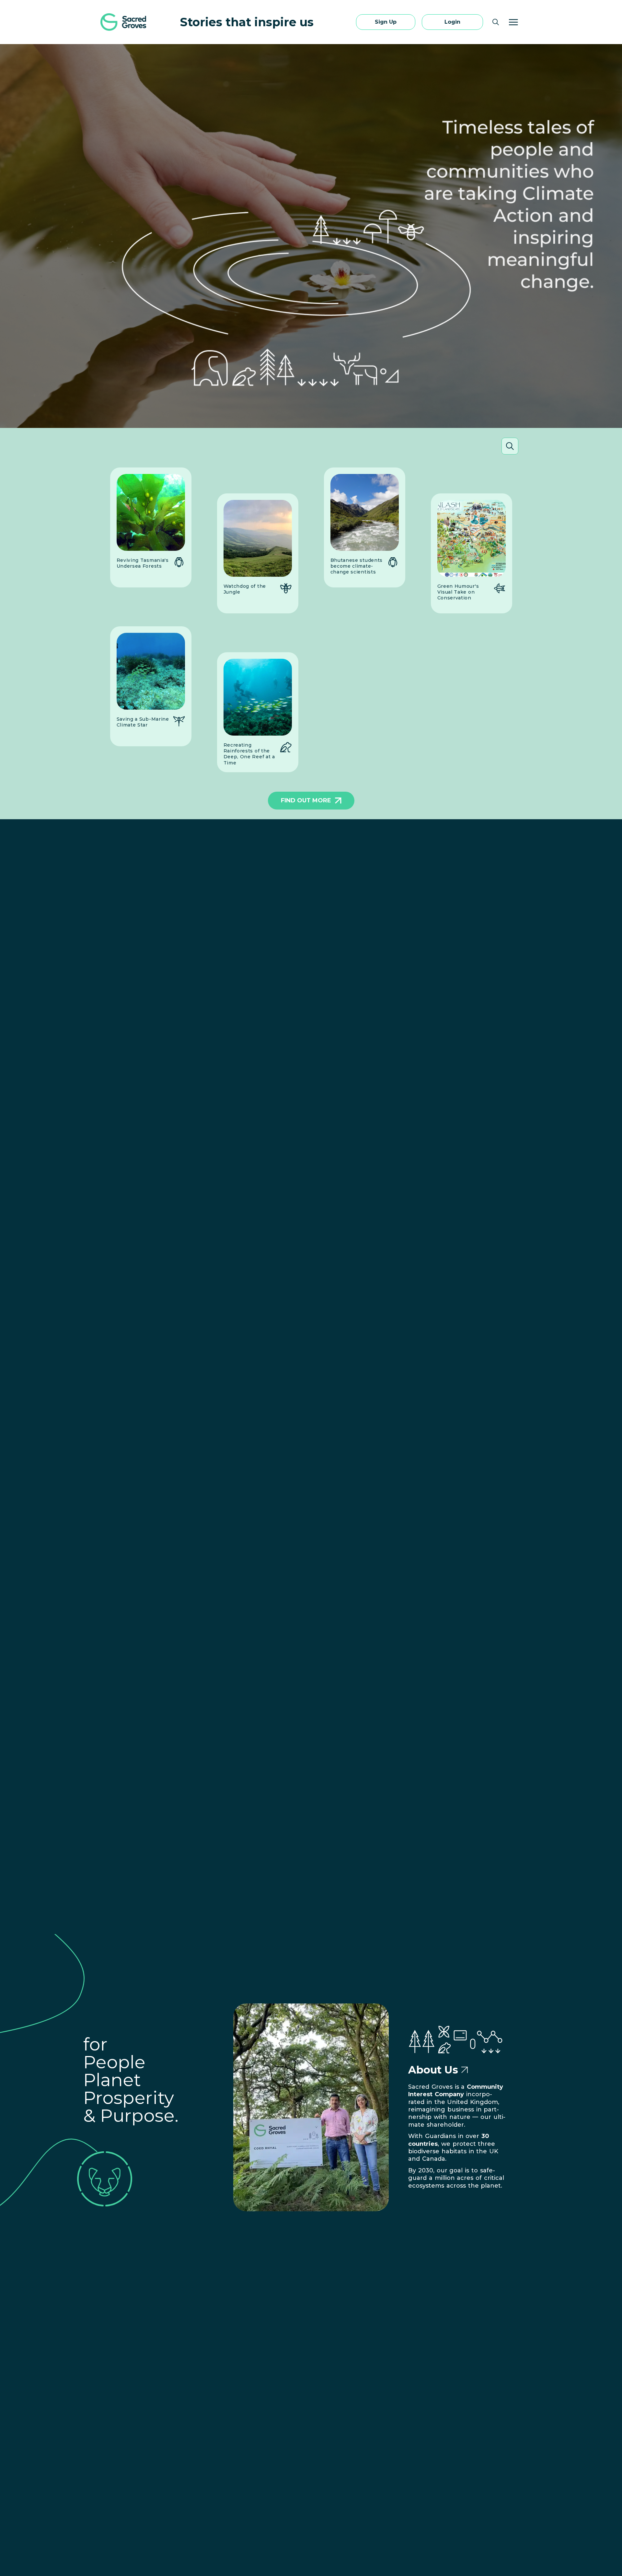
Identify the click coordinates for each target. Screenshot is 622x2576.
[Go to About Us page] (465, 2070)
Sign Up (386, 22)
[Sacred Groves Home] (124, 22)
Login (452, 22)
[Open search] (496, 22)
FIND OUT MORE (306, 800)
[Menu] (513, 22)
